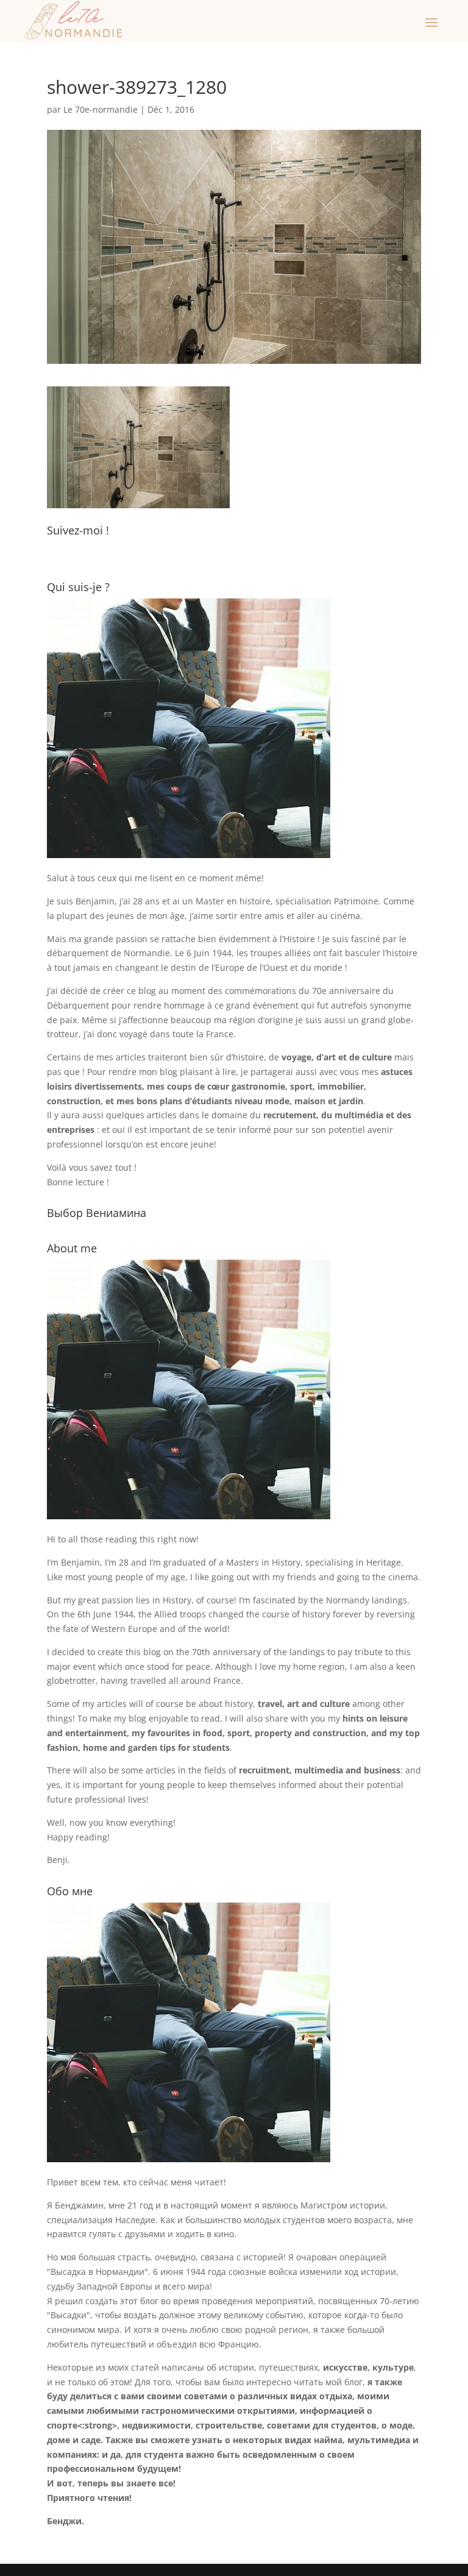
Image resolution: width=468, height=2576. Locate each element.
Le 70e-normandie (101, 109)
